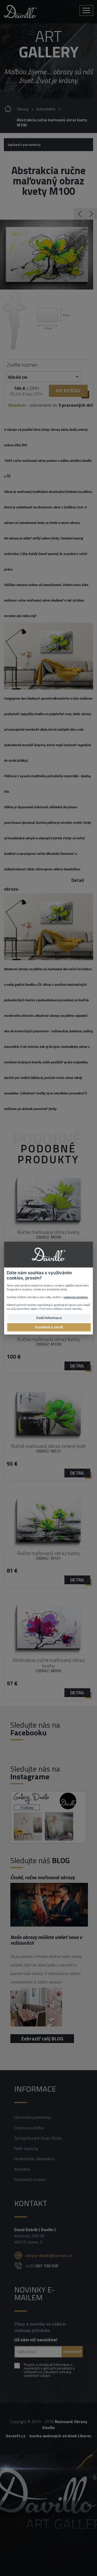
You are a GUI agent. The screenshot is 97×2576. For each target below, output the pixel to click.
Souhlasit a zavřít (49, 1327)
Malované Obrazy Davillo (65, 2425)
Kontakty (22, 2169)
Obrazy (23, 109)
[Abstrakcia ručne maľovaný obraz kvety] (47, 255)
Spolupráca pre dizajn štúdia (38, 2138)
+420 (42, 2266)
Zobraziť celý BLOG (42, 2038)
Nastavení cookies (30, 2179)
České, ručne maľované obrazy (43, 1877)
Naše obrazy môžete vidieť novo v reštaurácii (46, 1940)
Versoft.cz (16, 2436)
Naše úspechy (26, 2148)
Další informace (49, 1318)
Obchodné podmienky (33, 2117)
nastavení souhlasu (76, 1297)
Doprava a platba (29, 2128)
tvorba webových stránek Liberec (60, 2436)
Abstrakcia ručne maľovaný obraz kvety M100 (52, 123)
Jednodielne (46, 109)
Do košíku (68, 391)
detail (77, 1366)
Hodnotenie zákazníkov (34, 2159)
